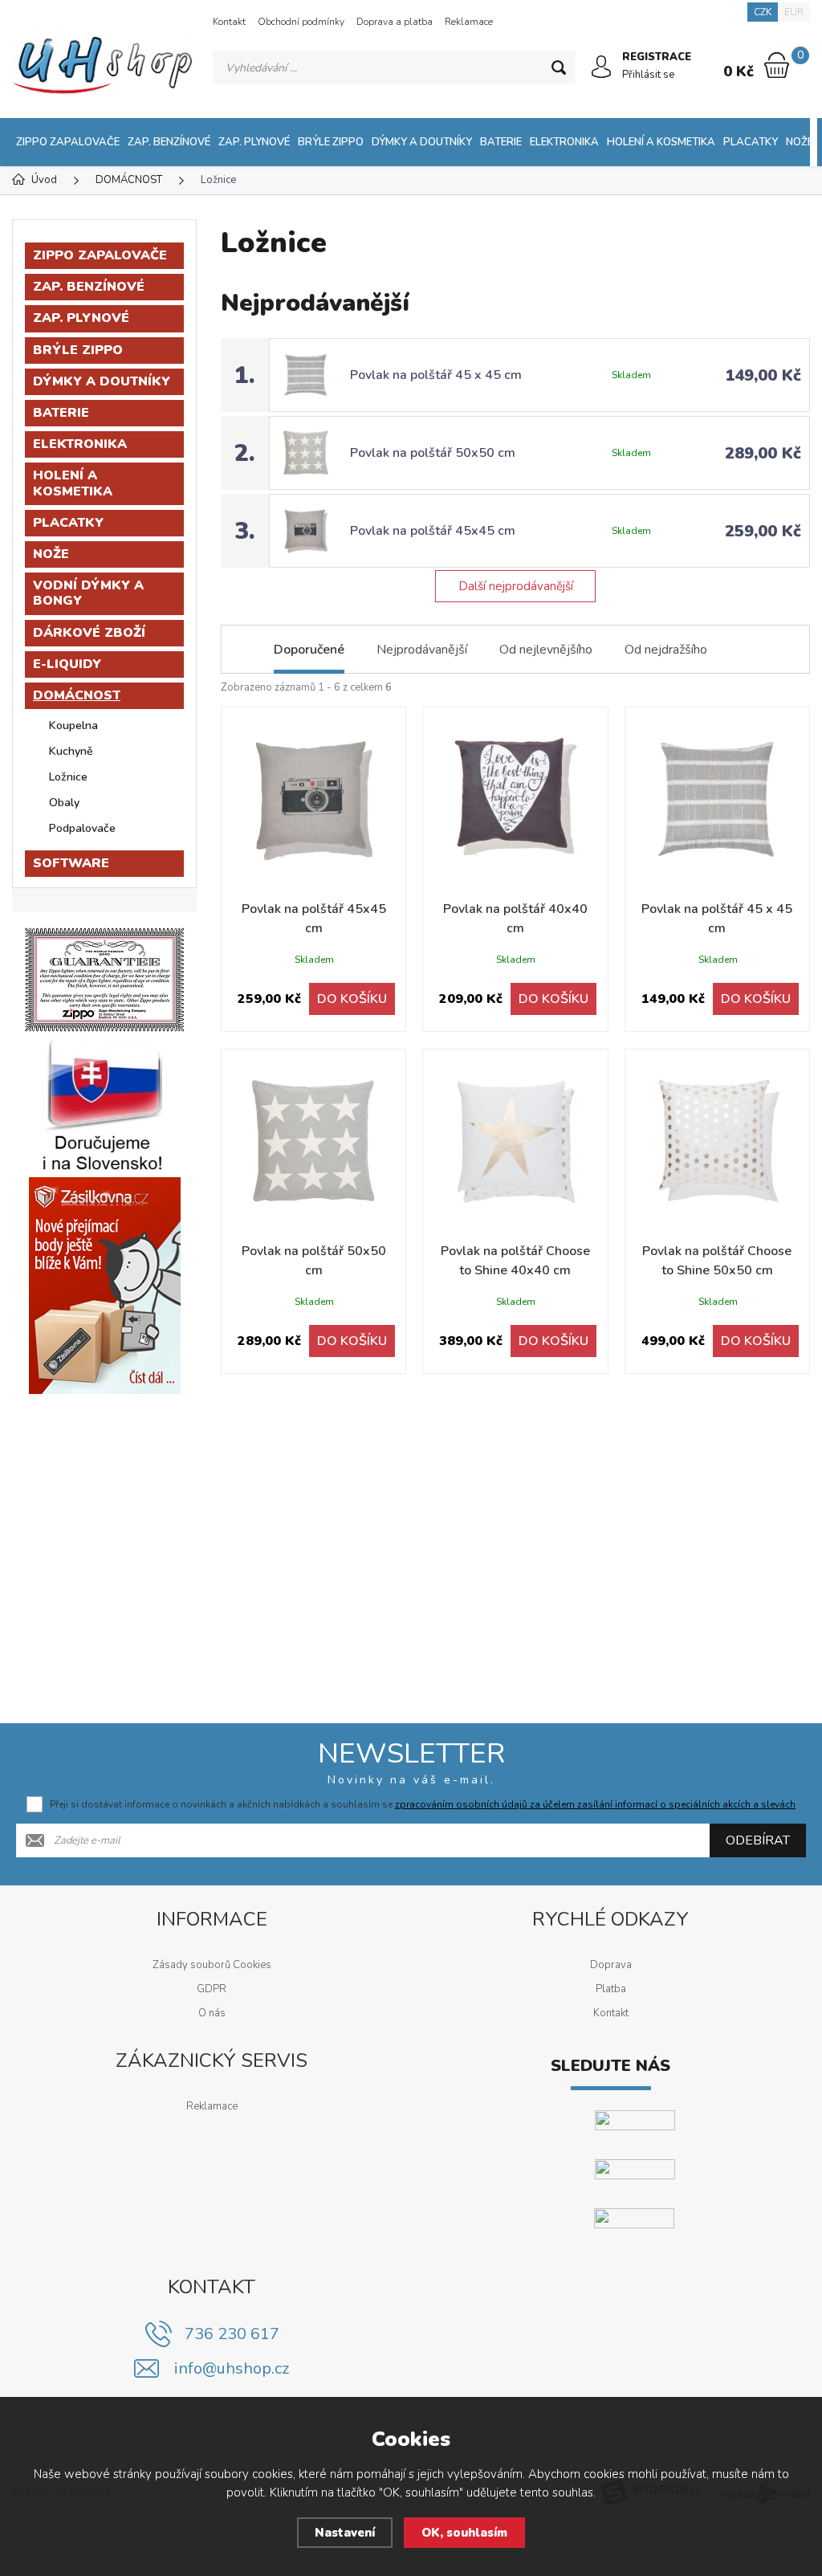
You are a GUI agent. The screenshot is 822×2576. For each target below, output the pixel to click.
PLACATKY (751, 142)
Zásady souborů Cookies (212, 1965)
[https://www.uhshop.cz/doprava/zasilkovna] (105, 1286)
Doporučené (309, 650)
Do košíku (352, 999)
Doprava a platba (395, 22)
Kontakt (229, 22)
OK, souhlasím (464, 2533)
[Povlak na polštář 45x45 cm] (313, 799)
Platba (611, 1989)
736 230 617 (232, 2334)
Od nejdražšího (666, 650)
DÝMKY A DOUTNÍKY (422, 142)
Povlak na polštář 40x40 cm (515, 919)
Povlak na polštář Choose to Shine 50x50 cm (717, 1261)
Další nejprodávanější (516, 586)
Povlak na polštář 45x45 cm (433, 531)
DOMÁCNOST (77, 695)
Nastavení (345, 2533)
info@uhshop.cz (232, 2368)
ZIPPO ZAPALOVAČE (68, 142)
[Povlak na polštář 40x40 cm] (515, 799)
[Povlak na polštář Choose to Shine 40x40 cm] (515, 1141)
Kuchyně (71, 751)
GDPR (212, 1989)
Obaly (64, 803)
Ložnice (68, 777)
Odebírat (758, 1840)
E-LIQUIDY (67, 664)
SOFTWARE (71, 863)
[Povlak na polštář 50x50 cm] (313, 1141)
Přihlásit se (648, 75)
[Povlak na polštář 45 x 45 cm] (717, 799)
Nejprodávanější (422, 650)
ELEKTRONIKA (564, 142)
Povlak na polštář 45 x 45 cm (436, 375)
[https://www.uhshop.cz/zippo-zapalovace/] (104, 980)
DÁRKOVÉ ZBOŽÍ (89, 633)
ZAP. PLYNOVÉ (254, 142)
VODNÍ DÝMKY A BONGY (88, 593)
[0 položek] (777, 65)
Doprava (611, 1965)
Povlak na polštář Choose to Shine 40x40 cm (515, 1261)
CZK (763, 12)
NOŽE (800, 142)
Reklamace (469, 22)
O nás (212, 2013)
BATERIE (501, 142)
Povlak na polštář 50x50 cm (433, 453)
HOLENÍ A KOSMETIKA (661, 142)
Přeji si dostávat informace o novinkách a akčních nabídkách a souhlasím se (423, 1804)
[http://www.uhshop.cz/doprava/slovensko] (104, 1105)
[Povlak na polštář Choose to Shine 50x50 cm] (717, 1141)
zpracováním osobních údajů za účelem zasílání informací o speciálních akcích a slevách (595, 1804)
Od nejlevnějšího (546, 650)
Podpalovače (82, 828)
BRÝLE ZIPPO (331, 142)
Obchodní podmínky (301, 22)
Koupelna (73, 726)
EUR (794, 12)
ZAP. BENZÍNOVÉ (169, 142)
